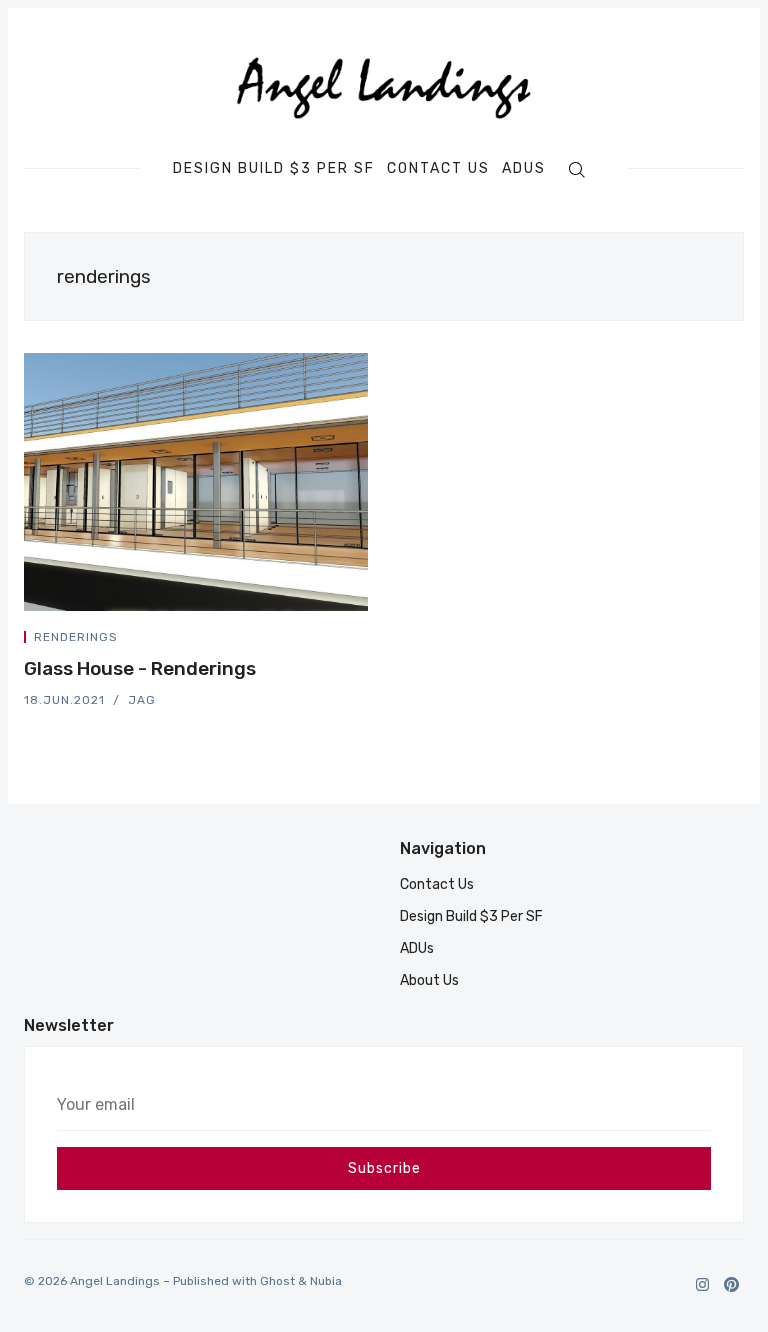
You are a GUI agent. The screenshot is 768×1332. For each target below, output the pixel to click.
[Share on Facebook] (316, 640)
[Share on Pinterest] (362, 640)
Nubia (326, 1281)
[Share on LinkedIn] (340, 640)
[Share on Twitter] (292, 640)
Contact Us (438, 169)
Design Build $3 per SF (274, 169)
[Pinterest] (731, 1284)
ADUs (524, 169)
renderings (76, 637)
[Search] (576, 169)
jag (142, 700)
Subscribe (384, 1168)
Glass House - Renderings (140, 668)
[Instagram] (702, 1284)
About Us (429, 980)
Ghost (277, 1281)
